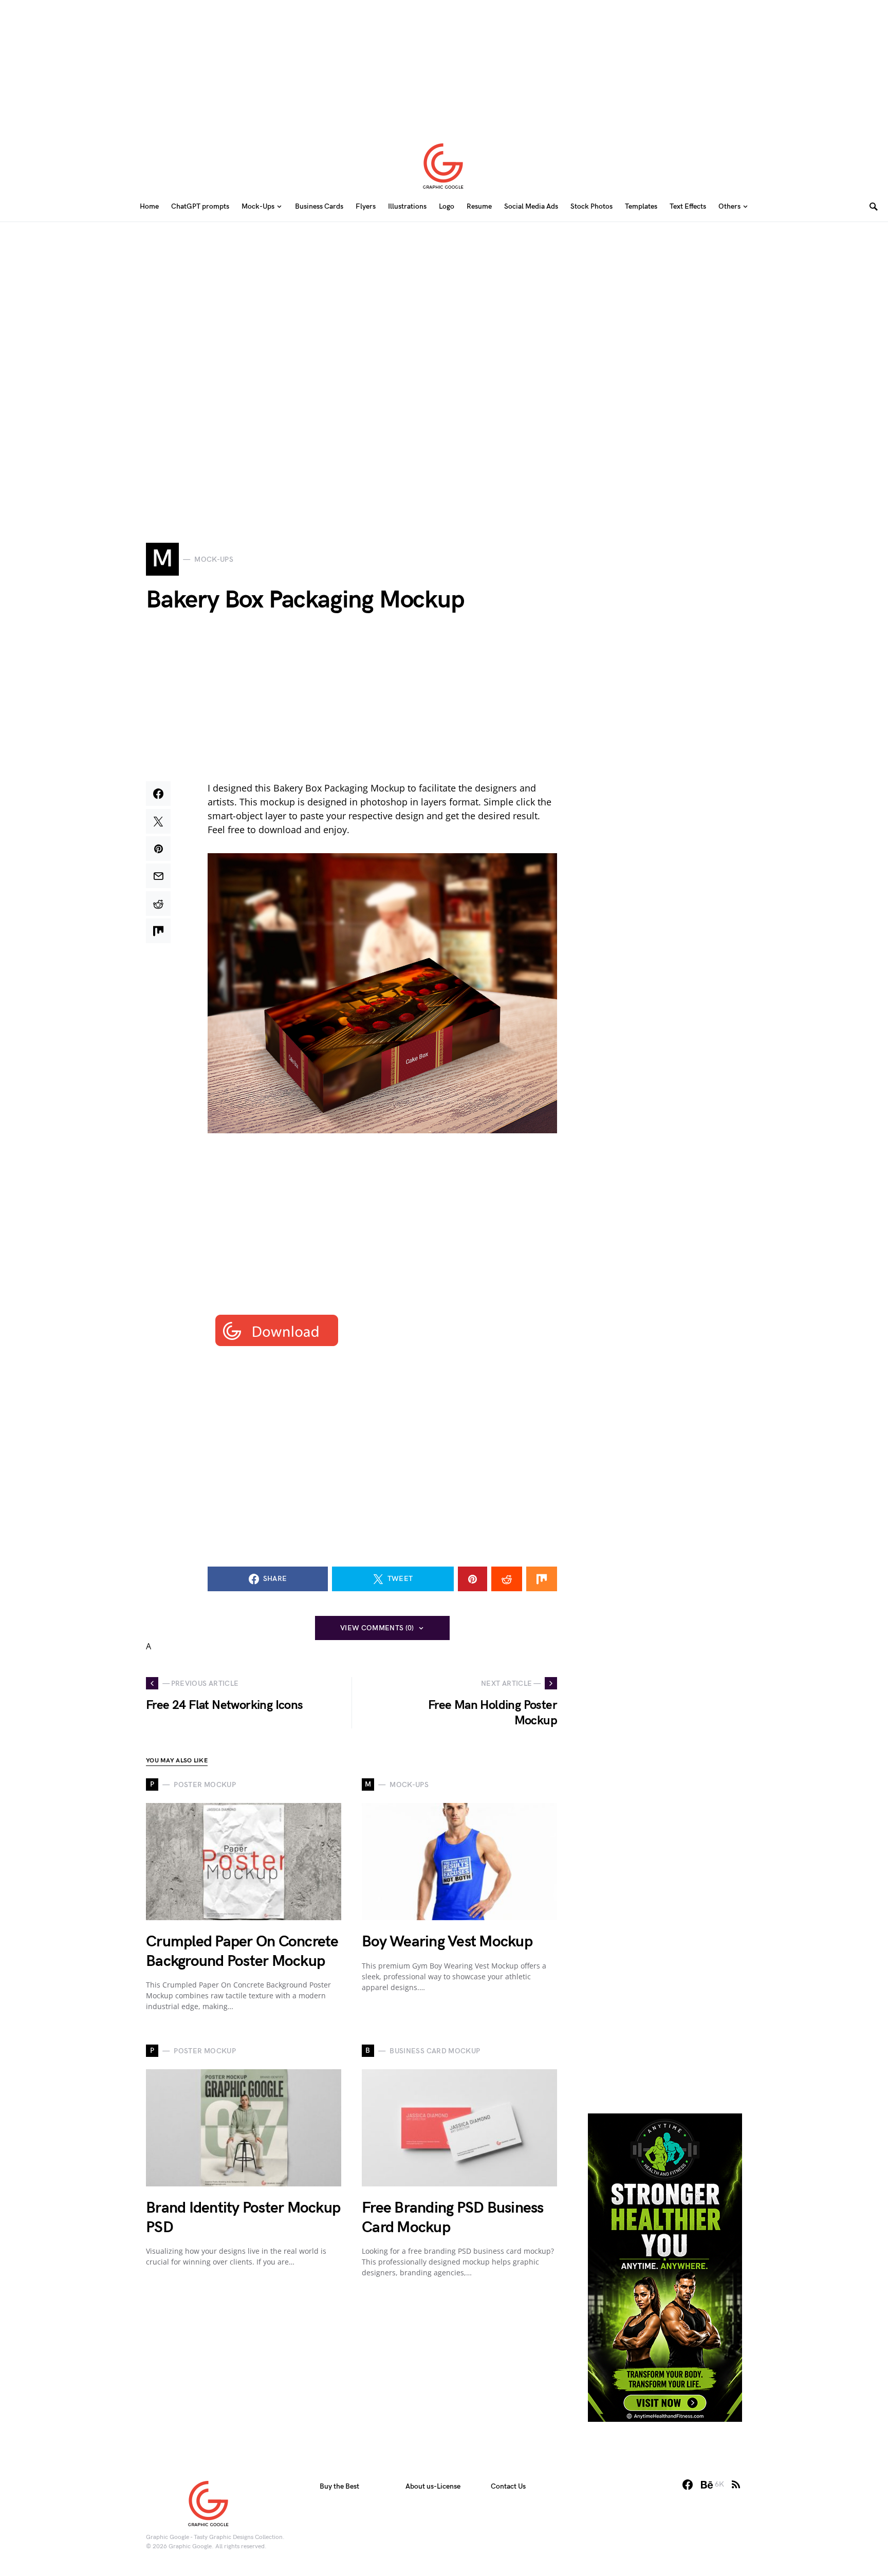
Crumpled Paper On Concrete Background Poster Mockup (242, 1952)
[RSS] (736, 2485)
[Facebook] (688, 2485)
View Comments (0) (377, 1628)
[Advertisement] (444, 64)
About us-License (433, 2486)
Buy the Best (339, 2486)
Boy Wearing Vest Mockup (447, 1942)
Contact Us (508, 2486)
